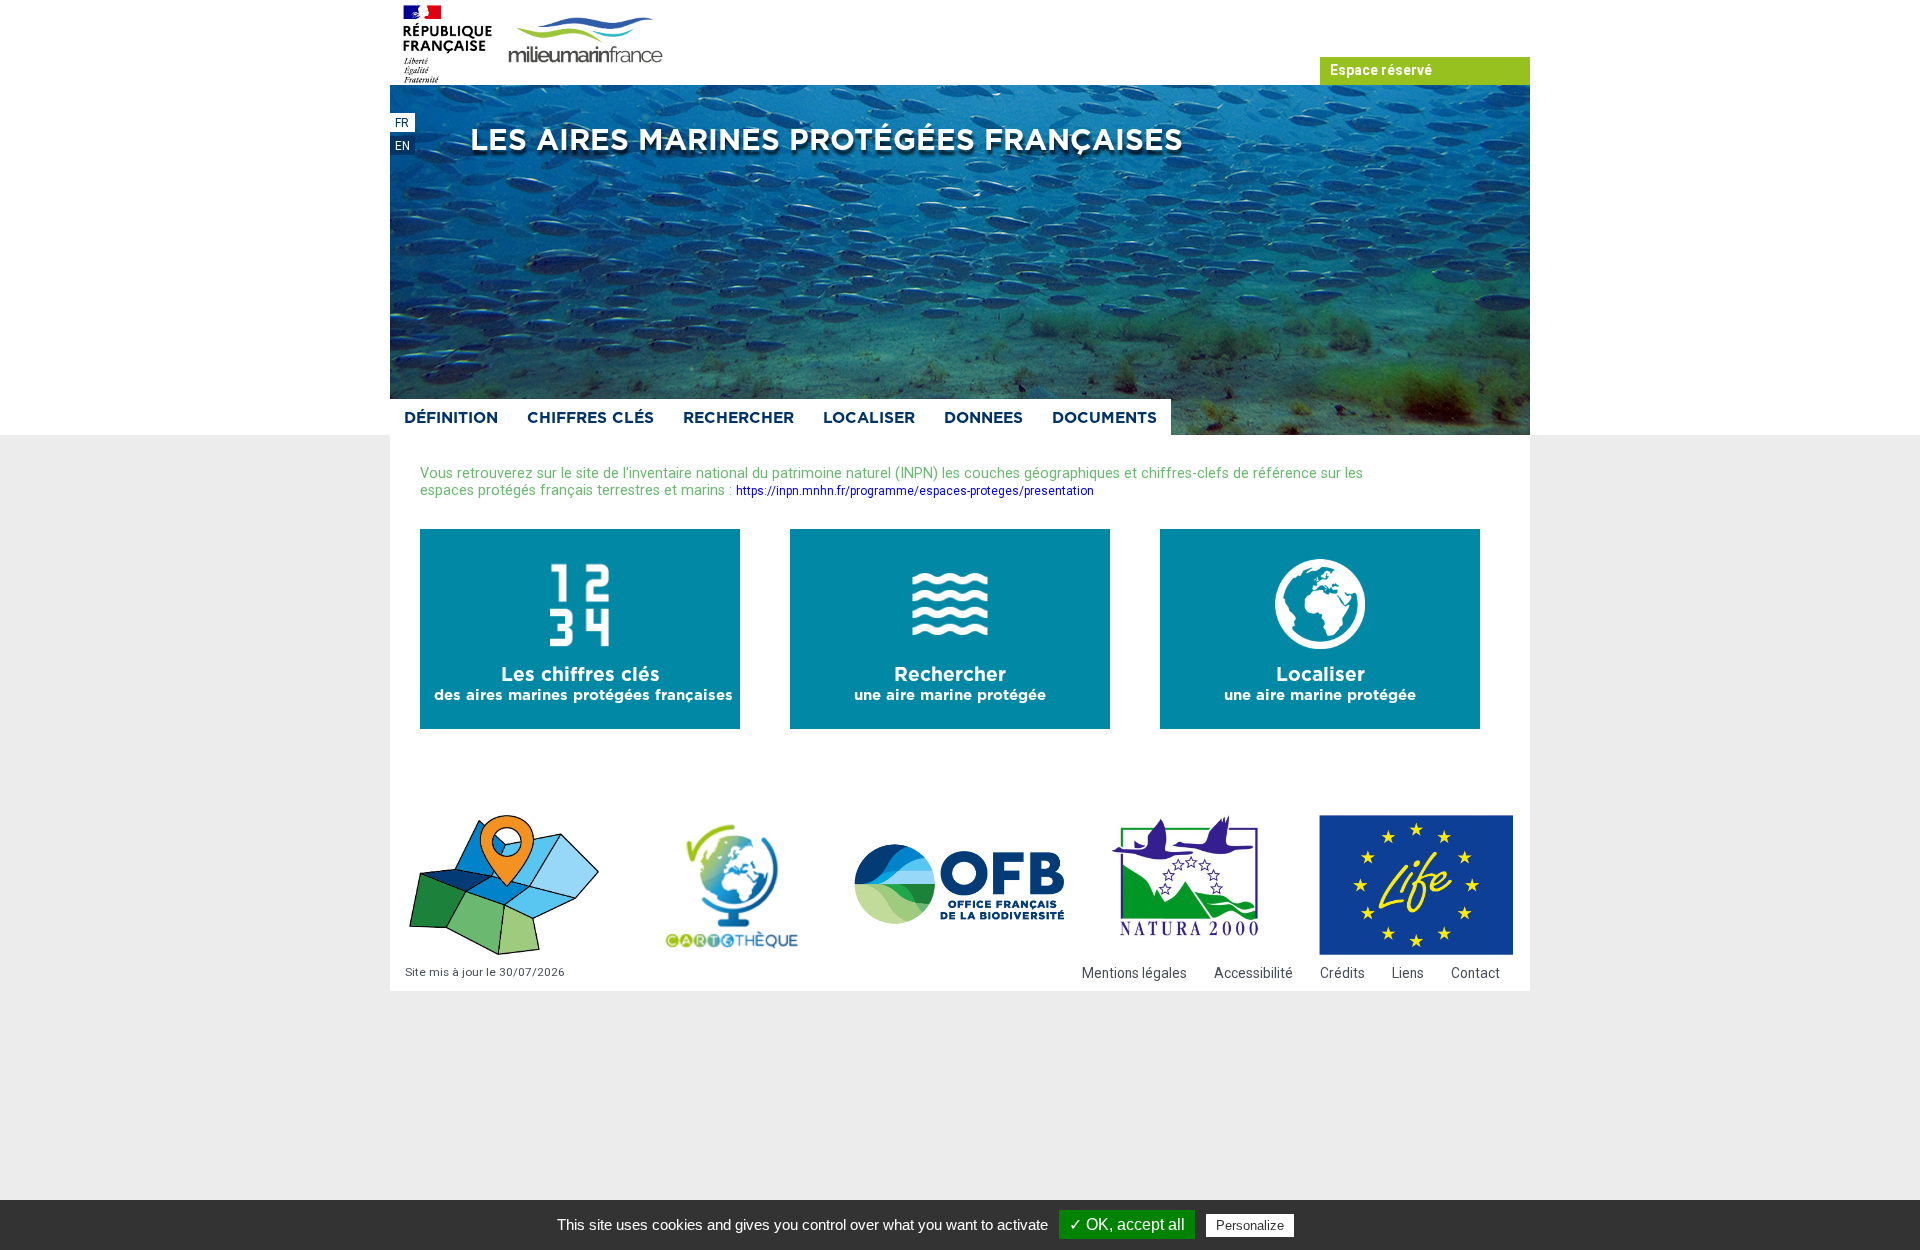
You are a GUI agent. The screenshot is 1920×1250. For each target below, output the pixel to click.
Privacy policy (1341, 1225)
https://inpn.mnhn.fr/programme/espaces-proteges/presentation (915, 491)
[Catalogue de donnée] (504, 885)
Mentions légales (1134, 973)
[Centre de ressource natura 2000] (1188, 885)
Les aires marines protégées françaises (826, 141)
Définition (451, 418)
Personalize (1250, 1225)
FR (402, 123)
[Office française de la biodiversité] (960, 885)
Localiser (869, 418)
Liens (1408, 973)
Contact (1475, 973)
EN (402, 146)
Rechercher (738, 418)
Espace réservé (1381, 70)
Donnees (983, 418)
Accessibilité (1253, 973)
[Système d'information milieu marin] (585, 41)
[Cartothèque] (732, 885)
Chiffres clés (590, 418)
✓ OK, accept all (1127, 1224)
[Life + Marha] (1416, 885)
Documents (1104, 418)
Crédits (1342, 973)
